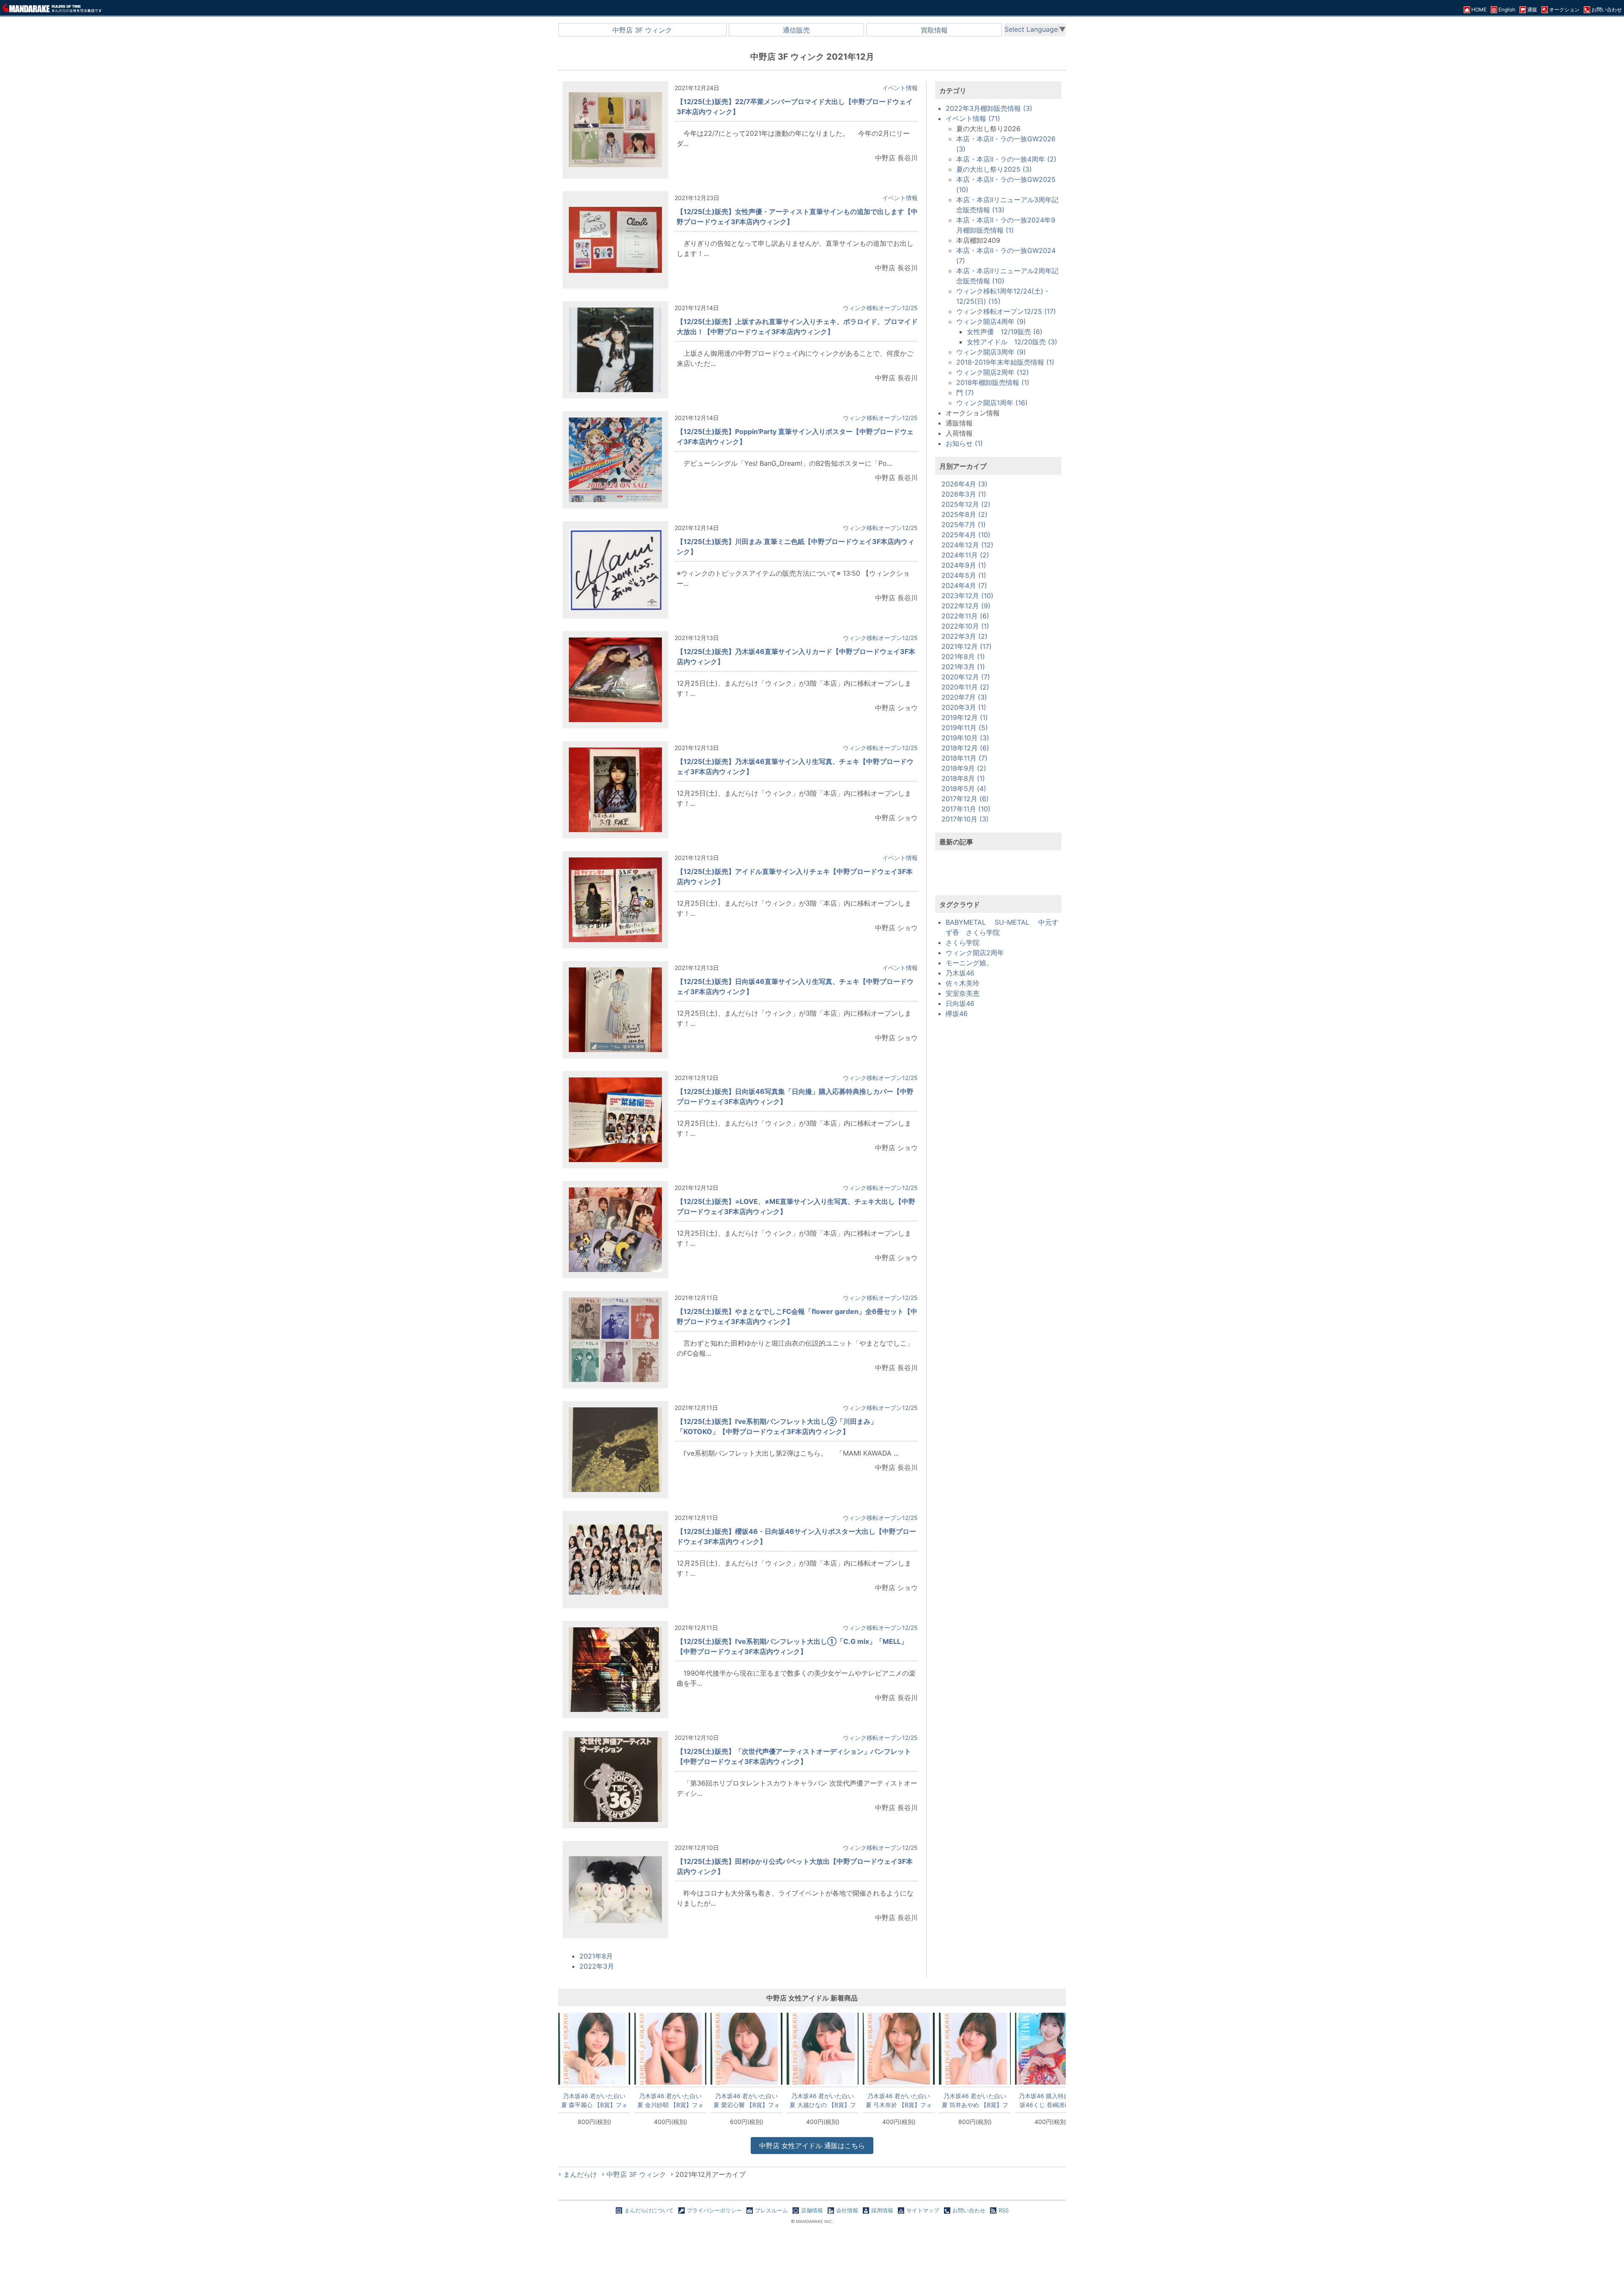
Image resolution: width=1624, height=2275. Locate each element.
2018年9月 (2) (964, 768)
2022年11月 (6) (965, 616)
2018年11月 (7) (964, 758)
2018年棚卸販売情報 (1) (993, 382)
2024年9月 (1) (964, 565)
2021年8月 (596, 1956)
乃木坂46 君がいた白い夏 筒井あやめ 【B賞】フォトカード (975, 2100)
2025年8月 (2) (964, 514)
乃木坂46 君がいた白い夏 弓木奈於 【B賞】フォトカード (899, 2100)
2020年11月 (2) (965, 687)
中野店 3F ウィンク (642, 30)
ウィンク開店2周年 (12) (993, 372)
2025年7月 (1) (964, 525)
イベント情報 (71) (973, 118)
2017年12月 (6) (965, 799)
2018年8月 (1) (963, 778)
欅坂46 (957, 1014)
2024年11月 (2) (965, 555)
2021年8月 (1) (963, 657)
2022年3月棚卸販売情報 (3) (989, 108)
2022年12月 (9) (966, 606)
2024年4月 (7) (964, 585)
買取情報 (934, 30)
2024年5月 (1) (964, 575)
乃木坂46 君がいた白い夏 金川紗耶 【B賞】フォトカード (671, 2100)
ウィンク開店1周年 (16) (992, 403)
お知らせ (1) (964, 443)
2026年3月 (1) (964, 494)
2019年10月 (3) (965, 738)
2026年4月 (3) (964, 484)
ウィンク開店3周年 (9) (991, 352)
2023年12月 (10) (967, 596)
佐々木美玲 (963, 983)
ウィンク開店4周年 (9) (991, 321)
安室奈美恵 (963, 993)
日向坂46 (960, 1003)
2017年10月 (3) (965, 819)
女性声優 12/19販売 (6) (1005, 332)
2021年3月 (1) (963, 667)
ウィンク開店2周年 (975, 953)
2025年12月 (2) (966, 504)
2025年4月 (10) (966, 535)
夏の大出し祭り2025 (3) (994, 169)
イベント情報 (900, 88)
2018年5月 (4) (964, 789)
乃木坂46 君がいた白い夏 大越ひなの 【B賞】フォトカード (823, 2100)
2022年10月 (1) (965, 626)
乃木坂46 (960, 973)
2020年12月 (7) (966, 677)
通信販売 (796, 30)
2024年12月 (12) (967, 545)
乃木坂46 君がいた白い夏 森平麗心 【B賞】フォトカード (594, 2100)
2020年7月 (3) (964, 697)
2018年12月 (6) (965, 748)
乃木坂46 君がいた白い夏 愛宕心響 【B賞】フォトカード (747, 2100)
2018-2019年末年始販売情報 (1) (1005, 362)
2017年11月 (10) (966, 809)
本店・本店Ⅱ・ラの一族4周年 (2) (1006, 159)
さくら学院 (963, 942)
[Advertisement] (999, 878)
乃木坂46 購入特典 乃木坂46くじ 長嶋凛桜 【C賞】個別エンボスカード (1051, 2100)
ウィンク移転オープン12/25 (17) (1006, 311)
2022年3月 (597, 1966)
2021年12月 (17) (967, 646)
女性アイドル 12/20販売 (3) (1012, 342)
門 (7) (965, 393)
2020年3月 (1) (964, 707)
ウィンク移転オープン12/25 (880, 308)
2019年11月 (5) (965, 728)
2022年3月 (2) (964, 636)
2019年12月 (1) (965, 717)
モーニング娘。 (969, 963)
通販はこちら (812, 2146)
